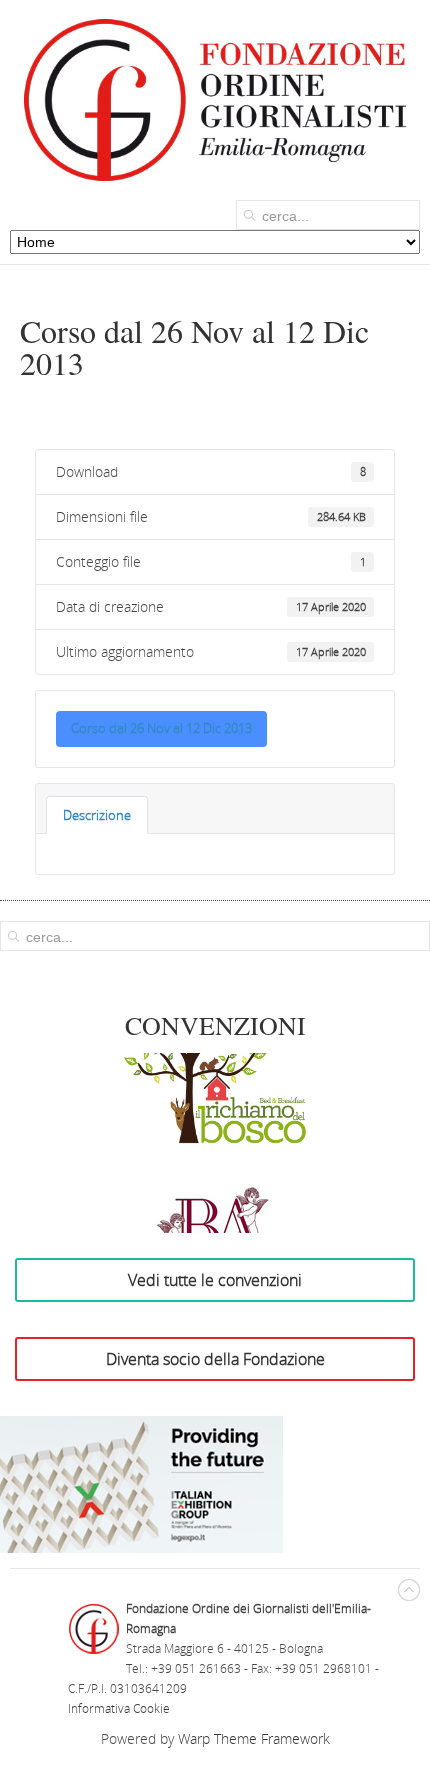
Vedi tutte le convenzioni (215, 1280)
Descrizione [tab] (97, 815)
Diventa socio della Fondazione (215, 1359)
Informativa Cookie (119, 1708)
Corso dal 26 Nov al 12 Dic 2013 (161, 728)
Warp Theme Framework (254, 1738)
